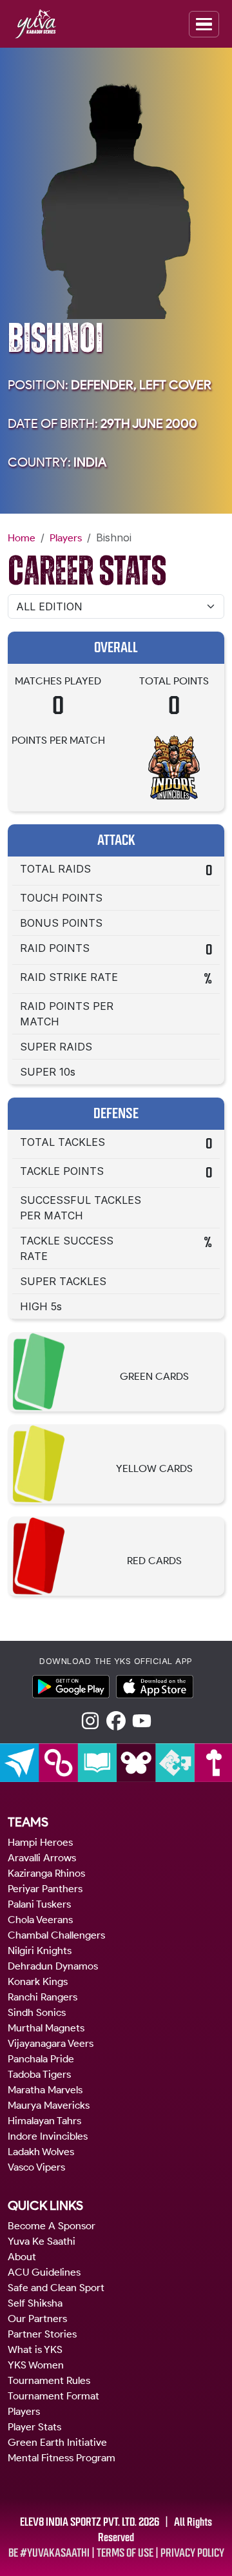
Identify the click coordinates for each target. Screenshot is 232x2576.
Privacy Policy (192, 2553)
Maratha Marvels (45, 2090)
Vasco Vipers (36, 2167)
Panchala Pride (41, 2059)
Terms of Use (125, 2553)
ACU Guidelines (44, 2272)
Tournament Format (53, 2396)
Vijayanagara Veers (51, 2043)
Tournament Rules (49, 2380)
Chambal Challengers (56, 1935)
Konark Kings (38, 1981)
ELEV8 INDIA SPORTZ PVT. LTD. (78, 2522)
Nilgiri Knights (40, 1951)
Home (22, 538)
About (22, 2257)
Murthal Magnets (46, 2028)
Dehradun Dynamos (53, 1966)
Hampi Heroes (40, 1842)
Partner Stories (42, 2334)
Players (66, 538)
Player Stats (34, 2427)
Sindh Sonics (37, 2012)
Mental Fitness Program (62, 2458)
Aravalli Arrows (42, 1858)
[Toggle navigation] (204, 24)
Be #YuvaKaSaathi (49, 2553)
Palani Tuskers (39, 1904)
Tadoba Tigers (39, 2074)
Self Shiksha (35, 2303)
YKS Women (36, 2365)
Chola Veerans (40, 1920)
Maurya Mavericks (49, 2105)
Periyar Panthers (45, 1889)
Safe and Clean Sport (56, 2288)
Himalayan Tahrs (44, 2121)
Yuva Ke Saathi (42, 2241)
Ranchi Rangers (43, 1997)
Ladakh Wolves (41, 2152)
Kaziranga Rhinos (46, 1873)
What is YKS (35, 2349)
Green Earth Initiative (57, 2442)
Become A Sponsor (52, 2226)
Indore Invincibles (48, 2136)
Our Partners (37, 2319)
